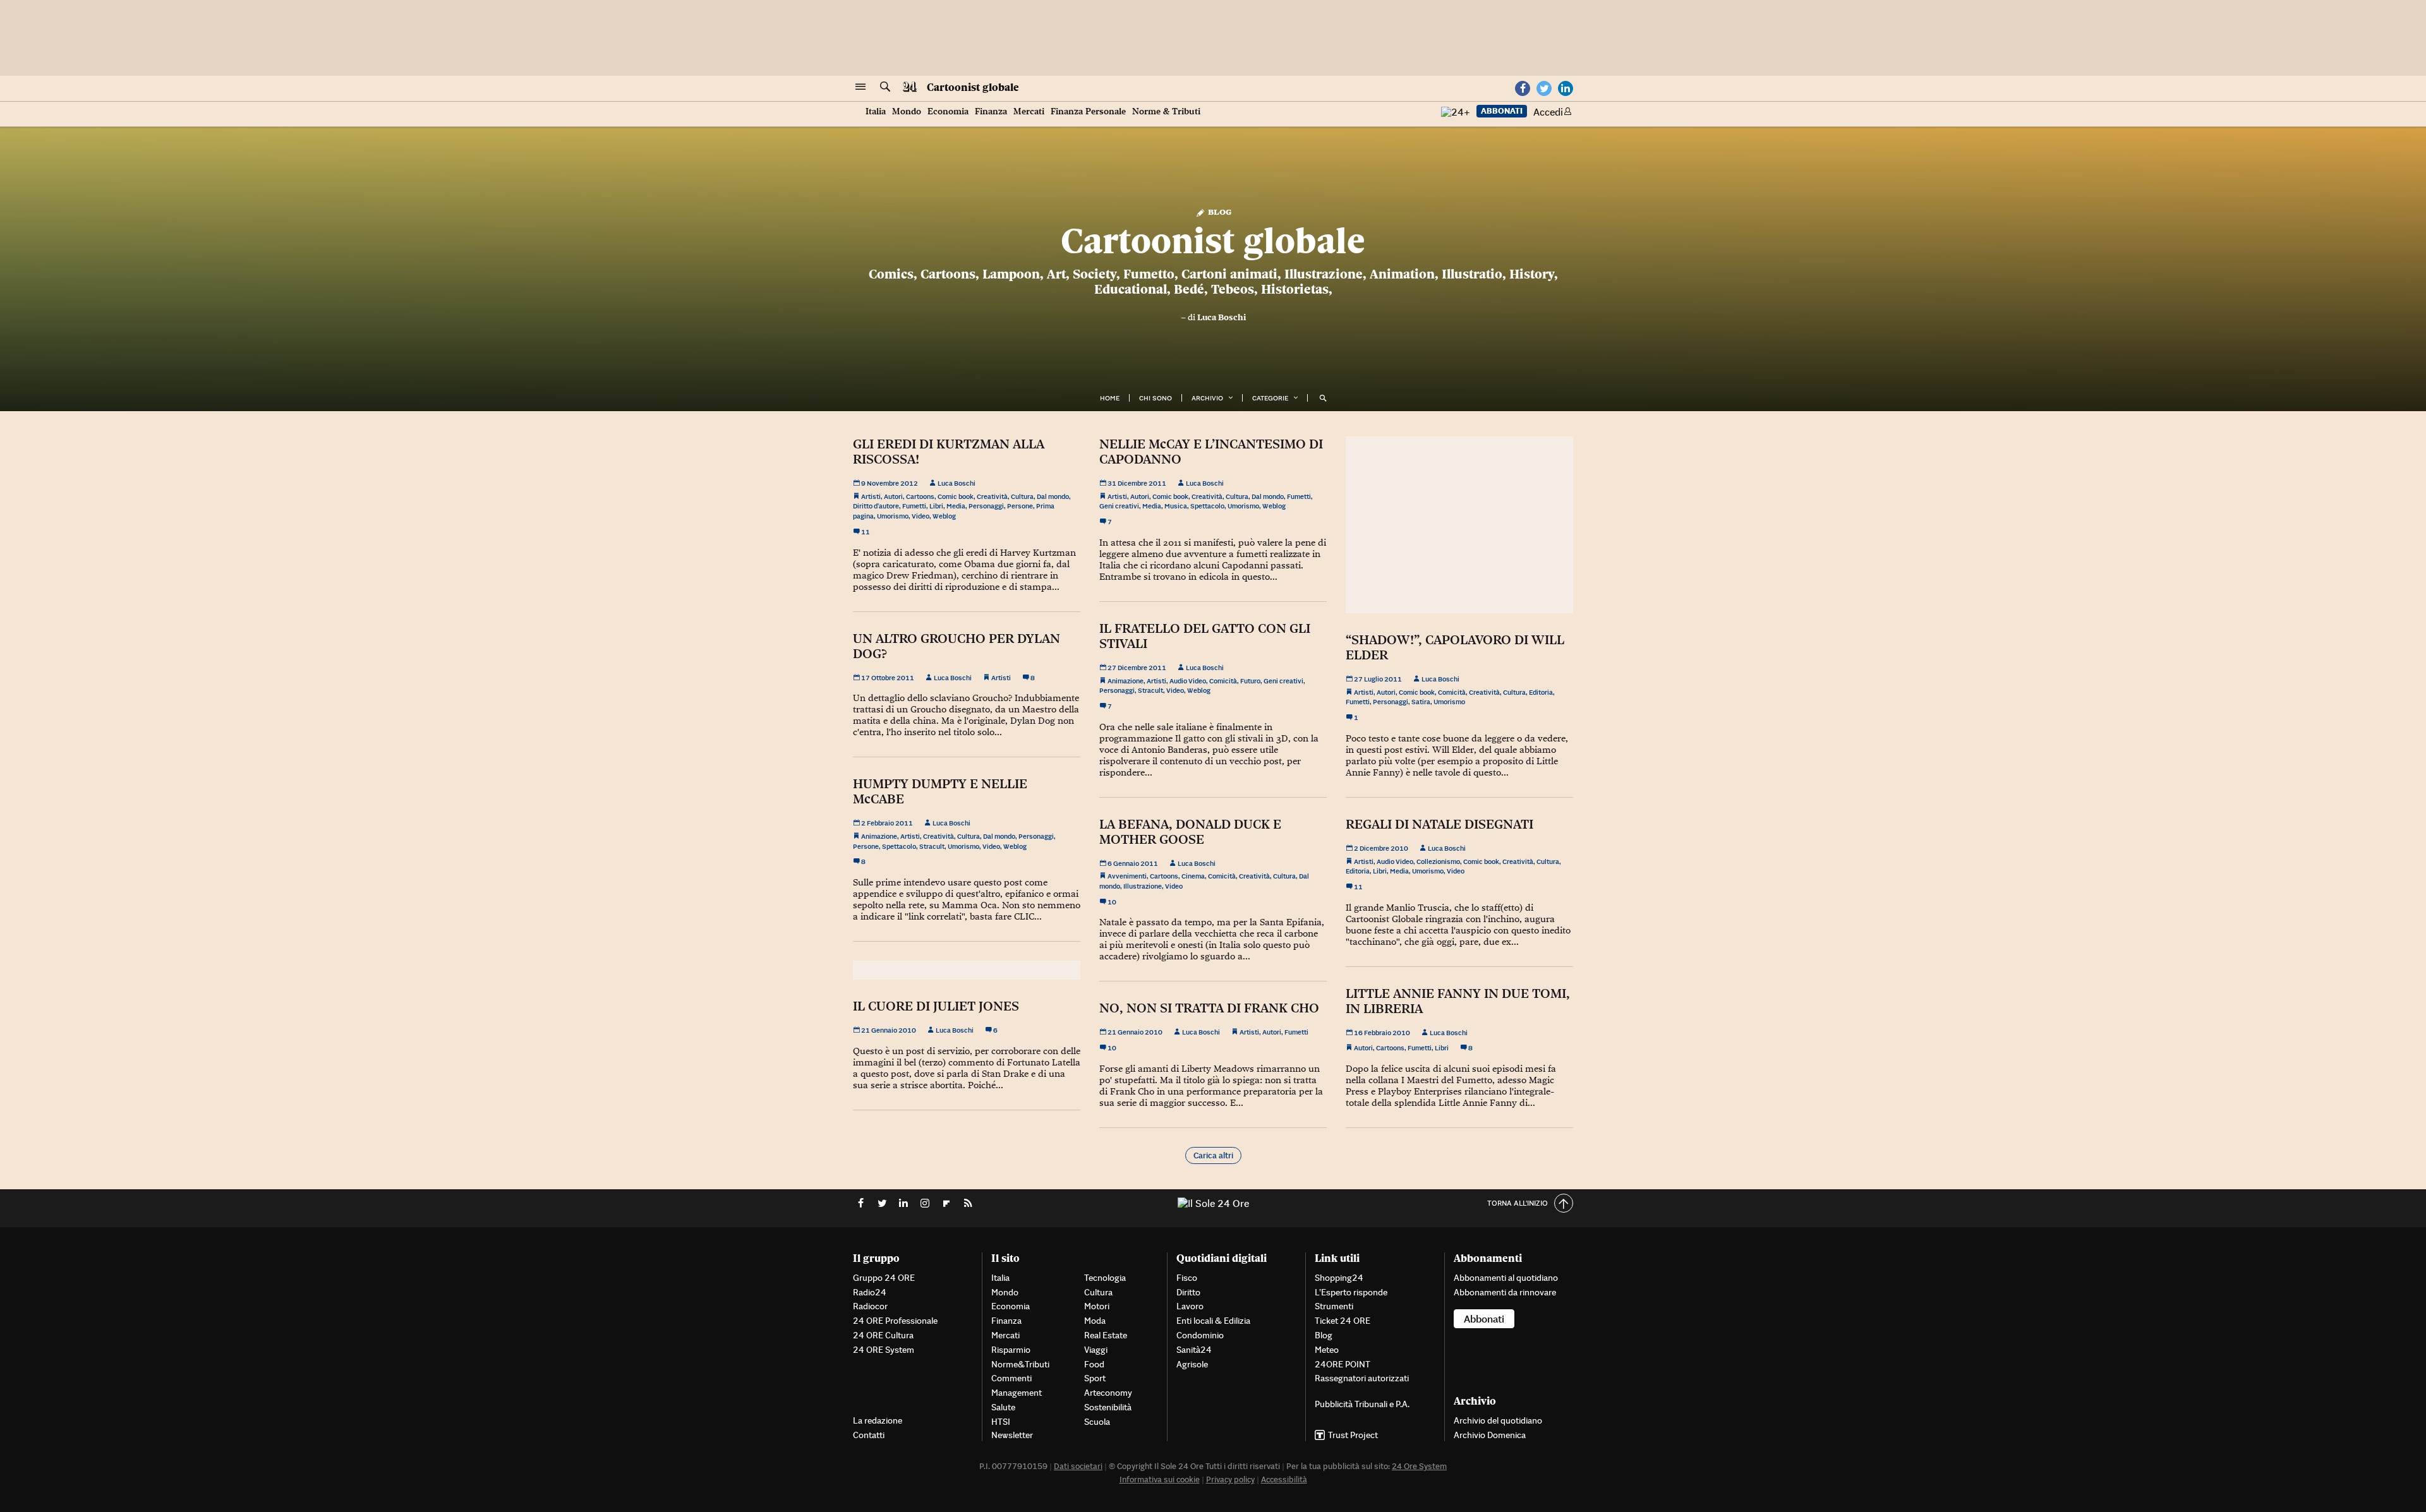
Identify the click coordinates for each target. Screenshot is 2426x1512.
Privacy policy (1230, 1479)
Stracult (1150, 690)
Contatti (869, 1435)
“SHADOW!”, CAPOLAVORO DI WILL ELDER (1455, 647)
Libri (936, 506)
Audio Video (1188, 681)
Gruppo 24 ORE (884, 1278)
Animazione (1125, 681)
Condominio (1200, 1335)
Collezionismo (1438, 861)
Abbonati (1502, 111)
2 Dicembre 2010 (1380, 848)
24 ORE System (884, 1350)
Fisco (1187, 1278)
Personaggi (986, 506)
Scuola (1097, 1422)
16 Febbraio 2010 (1381, 1033)
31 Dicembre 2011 (1136, 483)
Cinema (1193, 876)
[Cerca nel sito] (885, 87)
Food (1094, 1364)
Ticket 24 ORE (1343, 1321)
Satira (1421, 702)
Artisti (871, 496)
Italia (876, 111)
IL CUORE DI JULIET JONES (936, 1006)
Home (1110, 398)
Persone (1020, 506)
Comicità (1223, 681)
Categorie (1270, 398)
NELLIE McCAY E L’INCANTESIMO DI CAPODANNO (1211, 452)
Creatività (992, 496)
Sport (1095, 1378)
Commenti (1011, 1378)
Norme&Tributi (1020, 1364)
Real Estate (1106, 1335)
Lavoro (1190, 1306)
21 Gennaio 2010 (888, 1030)
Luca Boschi (1222, 317)
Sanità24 (1194, 1350)
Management (1017, 1393)
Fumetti (914, 506)
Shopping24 (1339, 1278)
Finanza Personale (1088, 111)
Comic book (956, 496)
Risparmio (1011, 1350)
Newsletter (1012, 1435)
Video (920, 516)
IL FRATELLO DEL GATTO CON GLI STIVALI (1205, 636)
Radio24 (870, 1292)
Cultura (1022, 496)
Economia (948, 111)
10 (1111, 902)
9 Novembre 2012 (889, 483)
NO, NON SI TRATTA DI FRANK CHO (1209, 1008)
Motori (1097, 1306)
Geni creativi (1119, 506)
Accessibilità (1284, 1479)
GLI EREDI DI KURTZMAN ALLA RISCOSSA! (949, 452)
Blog (1218, 211)
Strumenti (1334, 1306)
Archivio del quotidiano (1498, 1420)
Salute (1003, 1407)
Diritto (1188, 1292)
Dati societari (1078, 1466)
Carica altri (1213, 1155)
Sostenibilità (1108, 1407)
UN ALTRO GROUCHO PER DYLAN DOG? (957, 646)
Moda (1095, 1321)
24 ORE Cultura (883, 1335)
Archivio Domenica (1490, 1435)
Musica (1176, 506)
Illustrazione (1143, 886)
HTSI (1001, 1422)
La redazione (878, 1420)
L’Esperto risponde (1351, 1292)
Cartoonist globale (973, 87)
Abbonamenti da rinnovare (1505, 1292)
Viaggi (1096, 1350)
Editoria (1541, 692)
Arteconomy (1108, 1393)
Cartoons (920, 496)
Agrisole (1192, 1364)
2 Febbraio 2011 (886, 823)
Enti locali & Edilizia (1213, 1321)
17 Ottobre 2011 (887, 678)
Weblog (944, 516)
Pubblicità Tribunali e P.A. (1362, 1404)
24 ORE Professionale (895, 1321)
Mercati (1029, 111)
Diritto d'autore (876, 506)
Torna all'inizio (1518, 1203)
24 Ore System (1419, 1466)
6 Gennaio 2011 (1132, 863)
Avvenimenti (1127, 876)
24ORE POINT (1343, 1364)
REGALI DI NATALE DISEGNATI (1439, 824)
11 (865, 532)
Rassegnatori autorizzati (1362, 1378)
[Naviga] (860, 87)
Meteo (1327, 1350)
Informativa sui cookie (1160, 1479)
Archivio (1207, 398)
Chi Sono (1156, 398)
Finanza (991, 111)
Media (956, 506)
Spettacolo (1207, 506)
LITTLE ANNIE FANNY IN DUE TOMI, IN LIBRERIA (1458, 1001)
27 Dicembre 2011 (1136, 668)
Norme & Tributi (1166, 111)
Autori (893, 496)
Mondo (907, 111)
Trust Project (1353, 1435)
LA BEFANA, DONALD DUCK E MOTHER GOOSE (1190, 832)
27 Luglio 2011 (1377, 679)
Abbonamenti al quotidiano (1506, 1278)
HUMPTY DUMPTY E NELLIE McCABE (940, 791)
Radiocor (870, 1306)
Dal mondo (1053, 496)
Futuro (1250, 681)
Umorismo (893, 516)
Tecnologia (1105, 1278)
